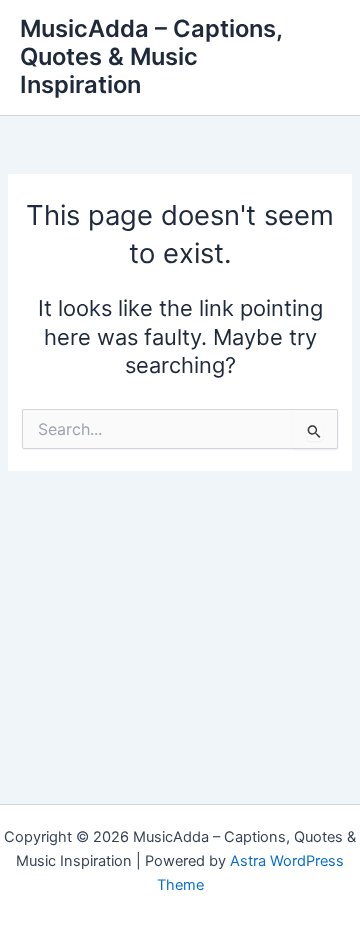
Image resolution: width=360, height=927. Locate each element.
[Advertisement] (180, 608)
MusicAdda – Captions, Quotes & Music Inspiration (151, 57)
